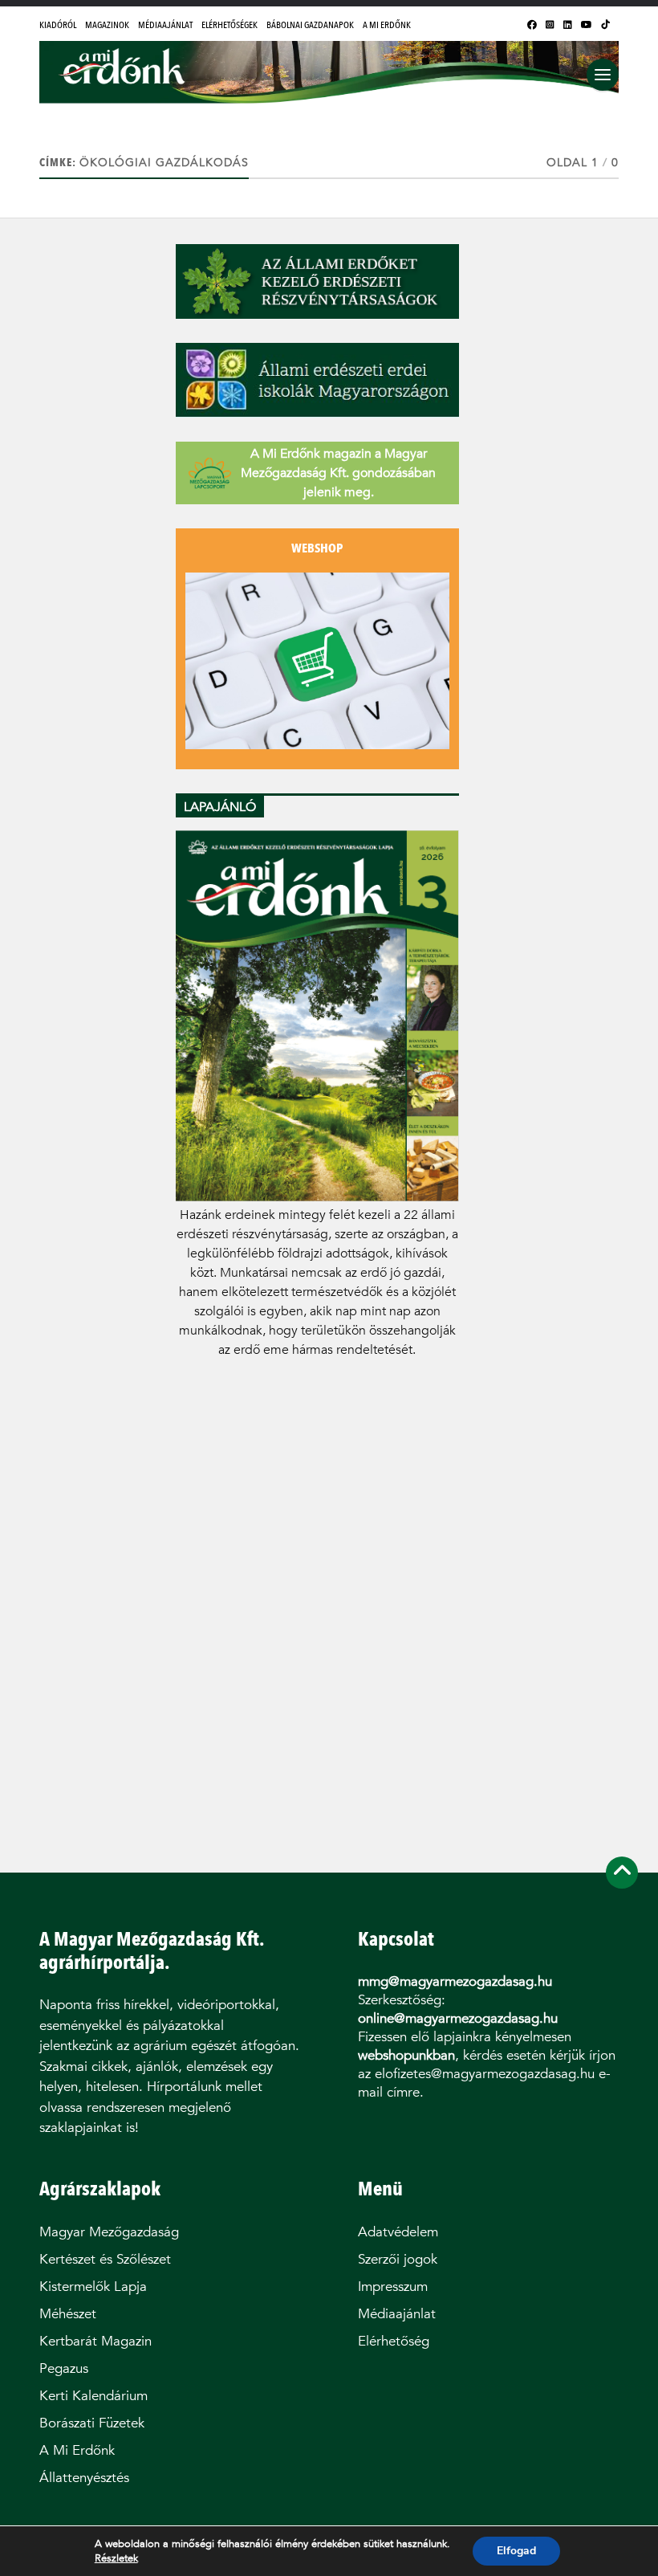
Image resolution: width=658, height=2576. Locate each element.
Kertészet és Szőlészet (105, 2259)
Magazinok (107, 25)
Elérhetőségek (229, 25)
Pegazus (64, 2368)
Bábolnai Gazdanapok (310, 25)
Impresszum (393, 2287)
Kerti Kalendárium (93, 2396)
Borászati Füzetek (92, 2423)
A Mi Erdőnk (387, 25)
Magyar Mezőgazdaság (109, 2232)
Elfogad (516, 2551)
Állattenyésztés (84, 2478)
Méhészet (68, 2314)
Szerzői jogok (398, 2259)
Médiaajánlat (165, 25)
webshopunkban (406, 2055)
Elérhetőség (394, 2341)
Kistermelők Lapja (93, 2287)
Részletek (116, 2558)
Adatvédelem (398, 2232)
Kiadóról (58, 25)
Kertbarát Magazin (95, 2341)
